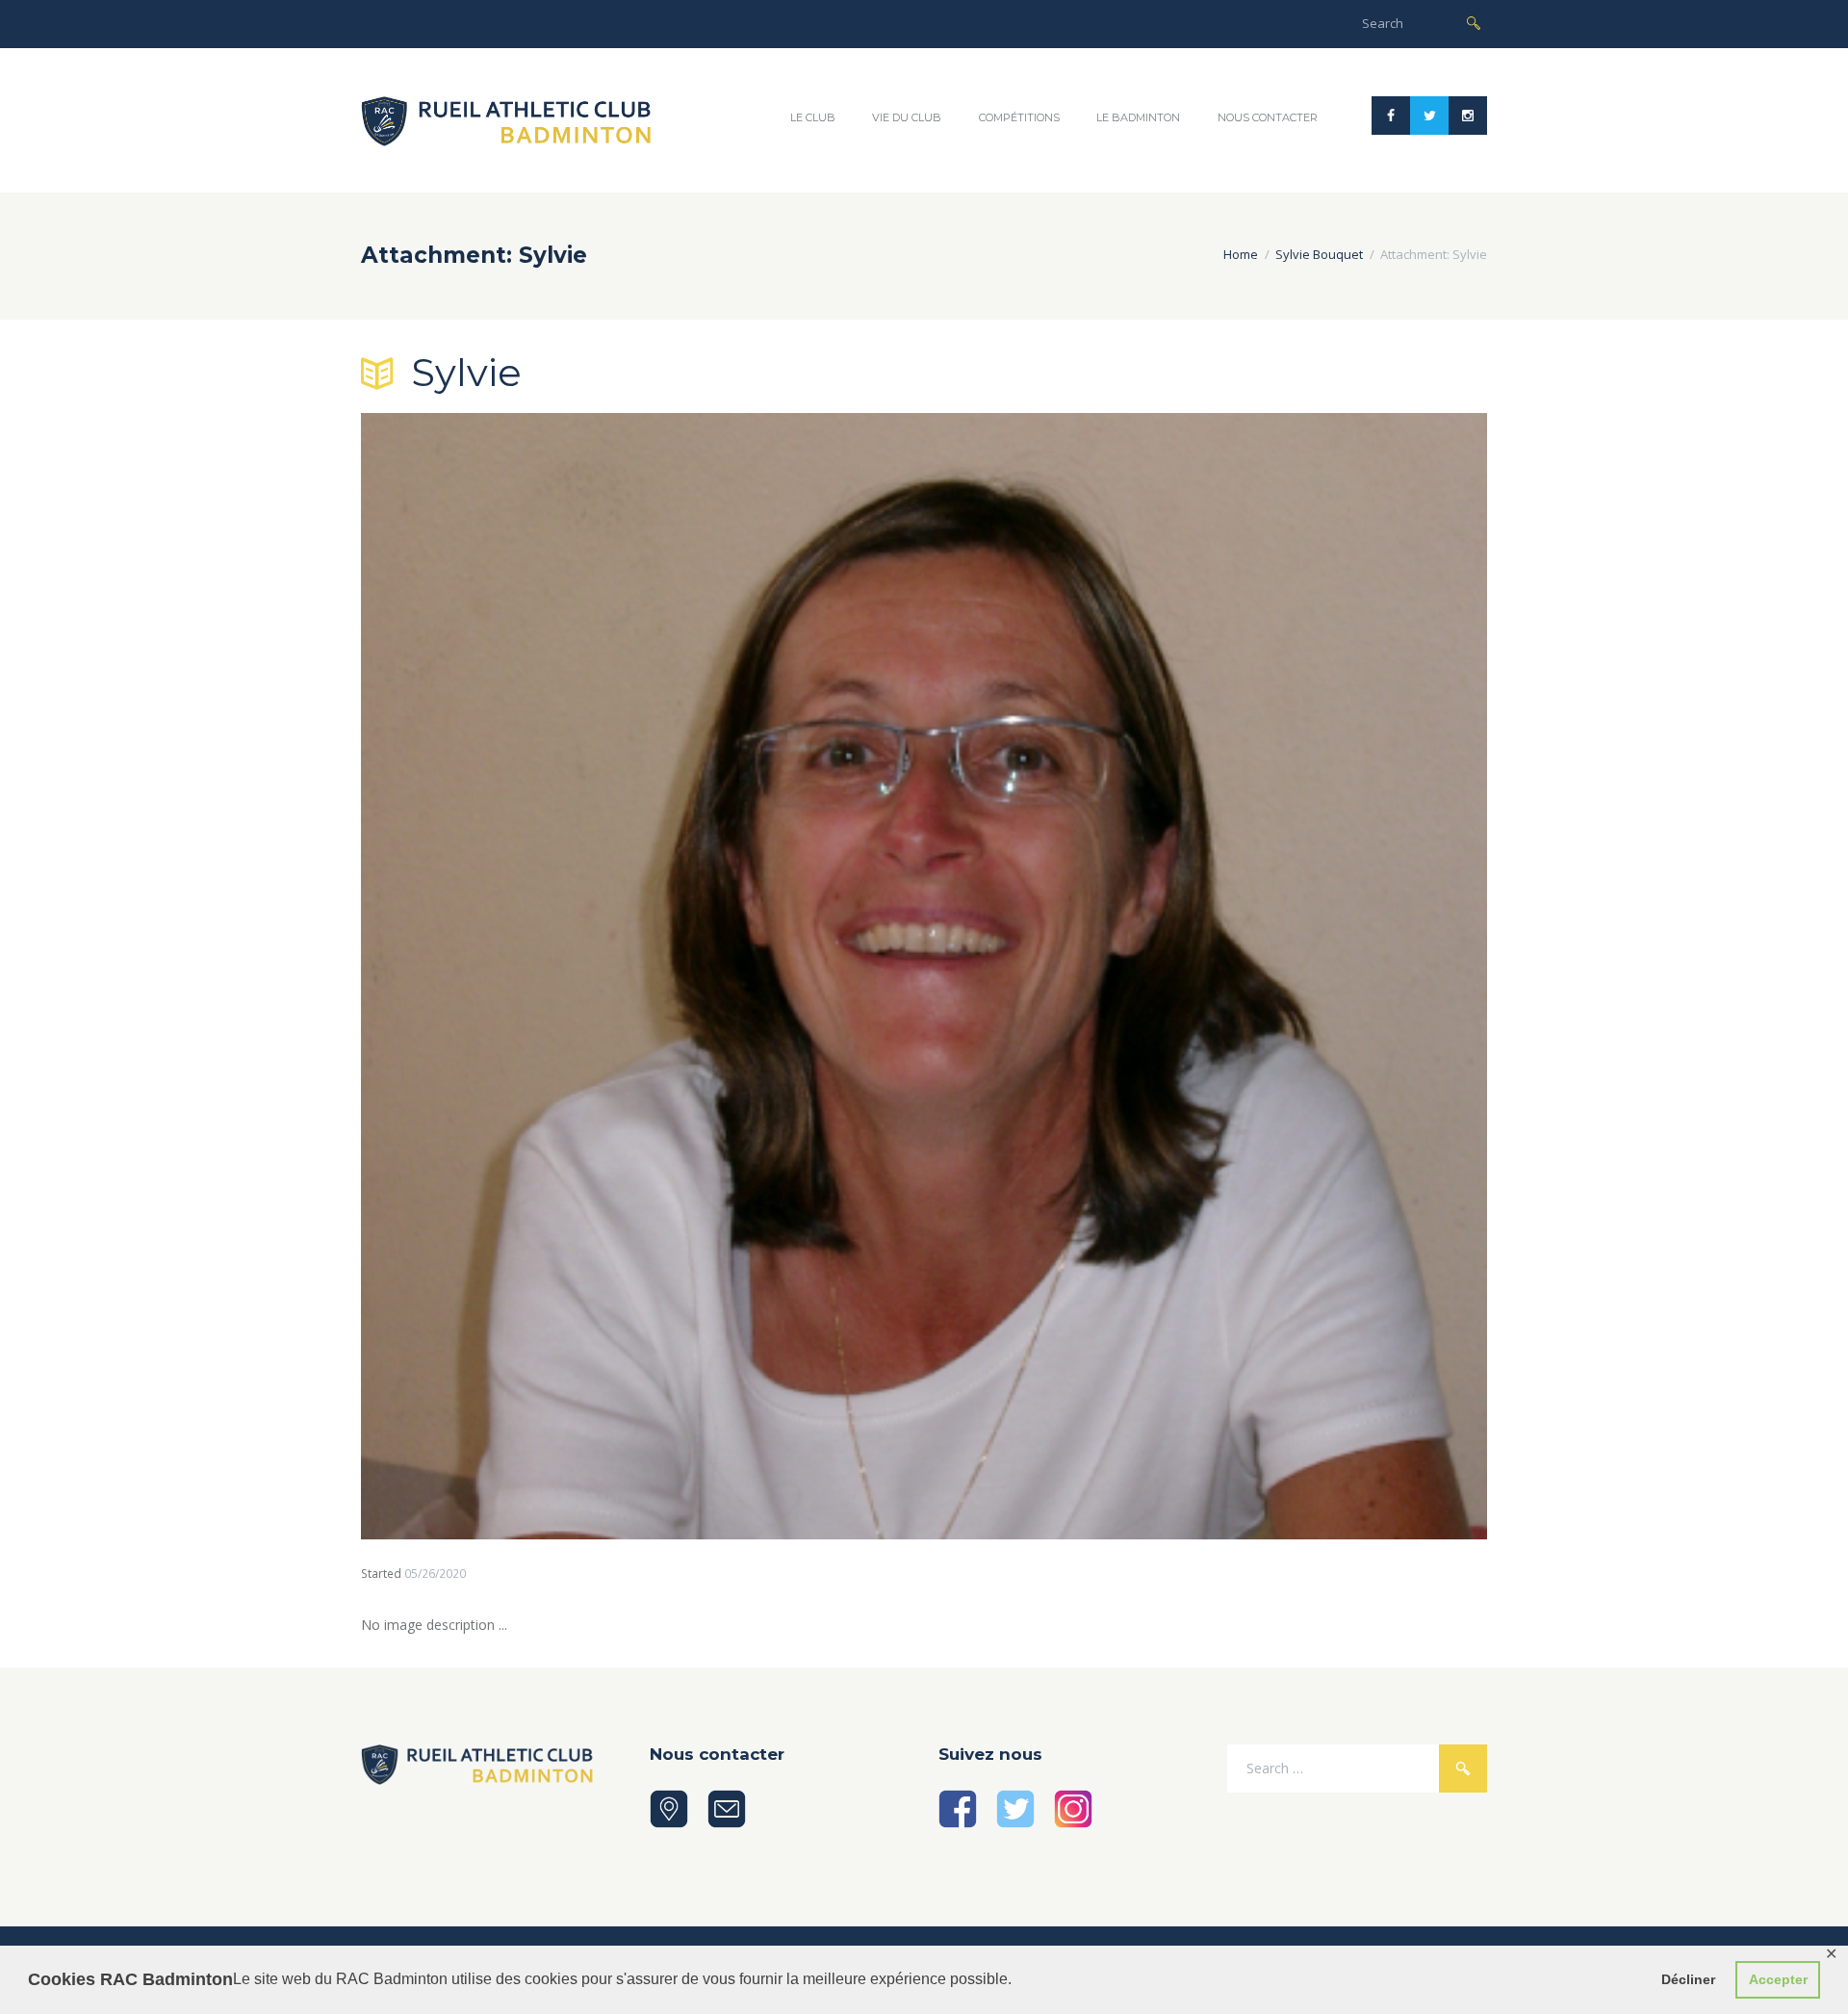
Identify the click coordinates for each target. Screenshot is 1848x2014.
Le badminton (1138, 117)
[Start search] (1474, 22)
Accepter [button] (1778, 1979)
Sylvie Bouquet (1319, 254)
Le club (813, 117)
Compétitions (1019, 117)
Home (1241, 254)
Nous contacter (1268, 117)
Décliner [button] (1688, 1979)
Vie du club (907, 117)
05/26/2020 (435, 1574)
